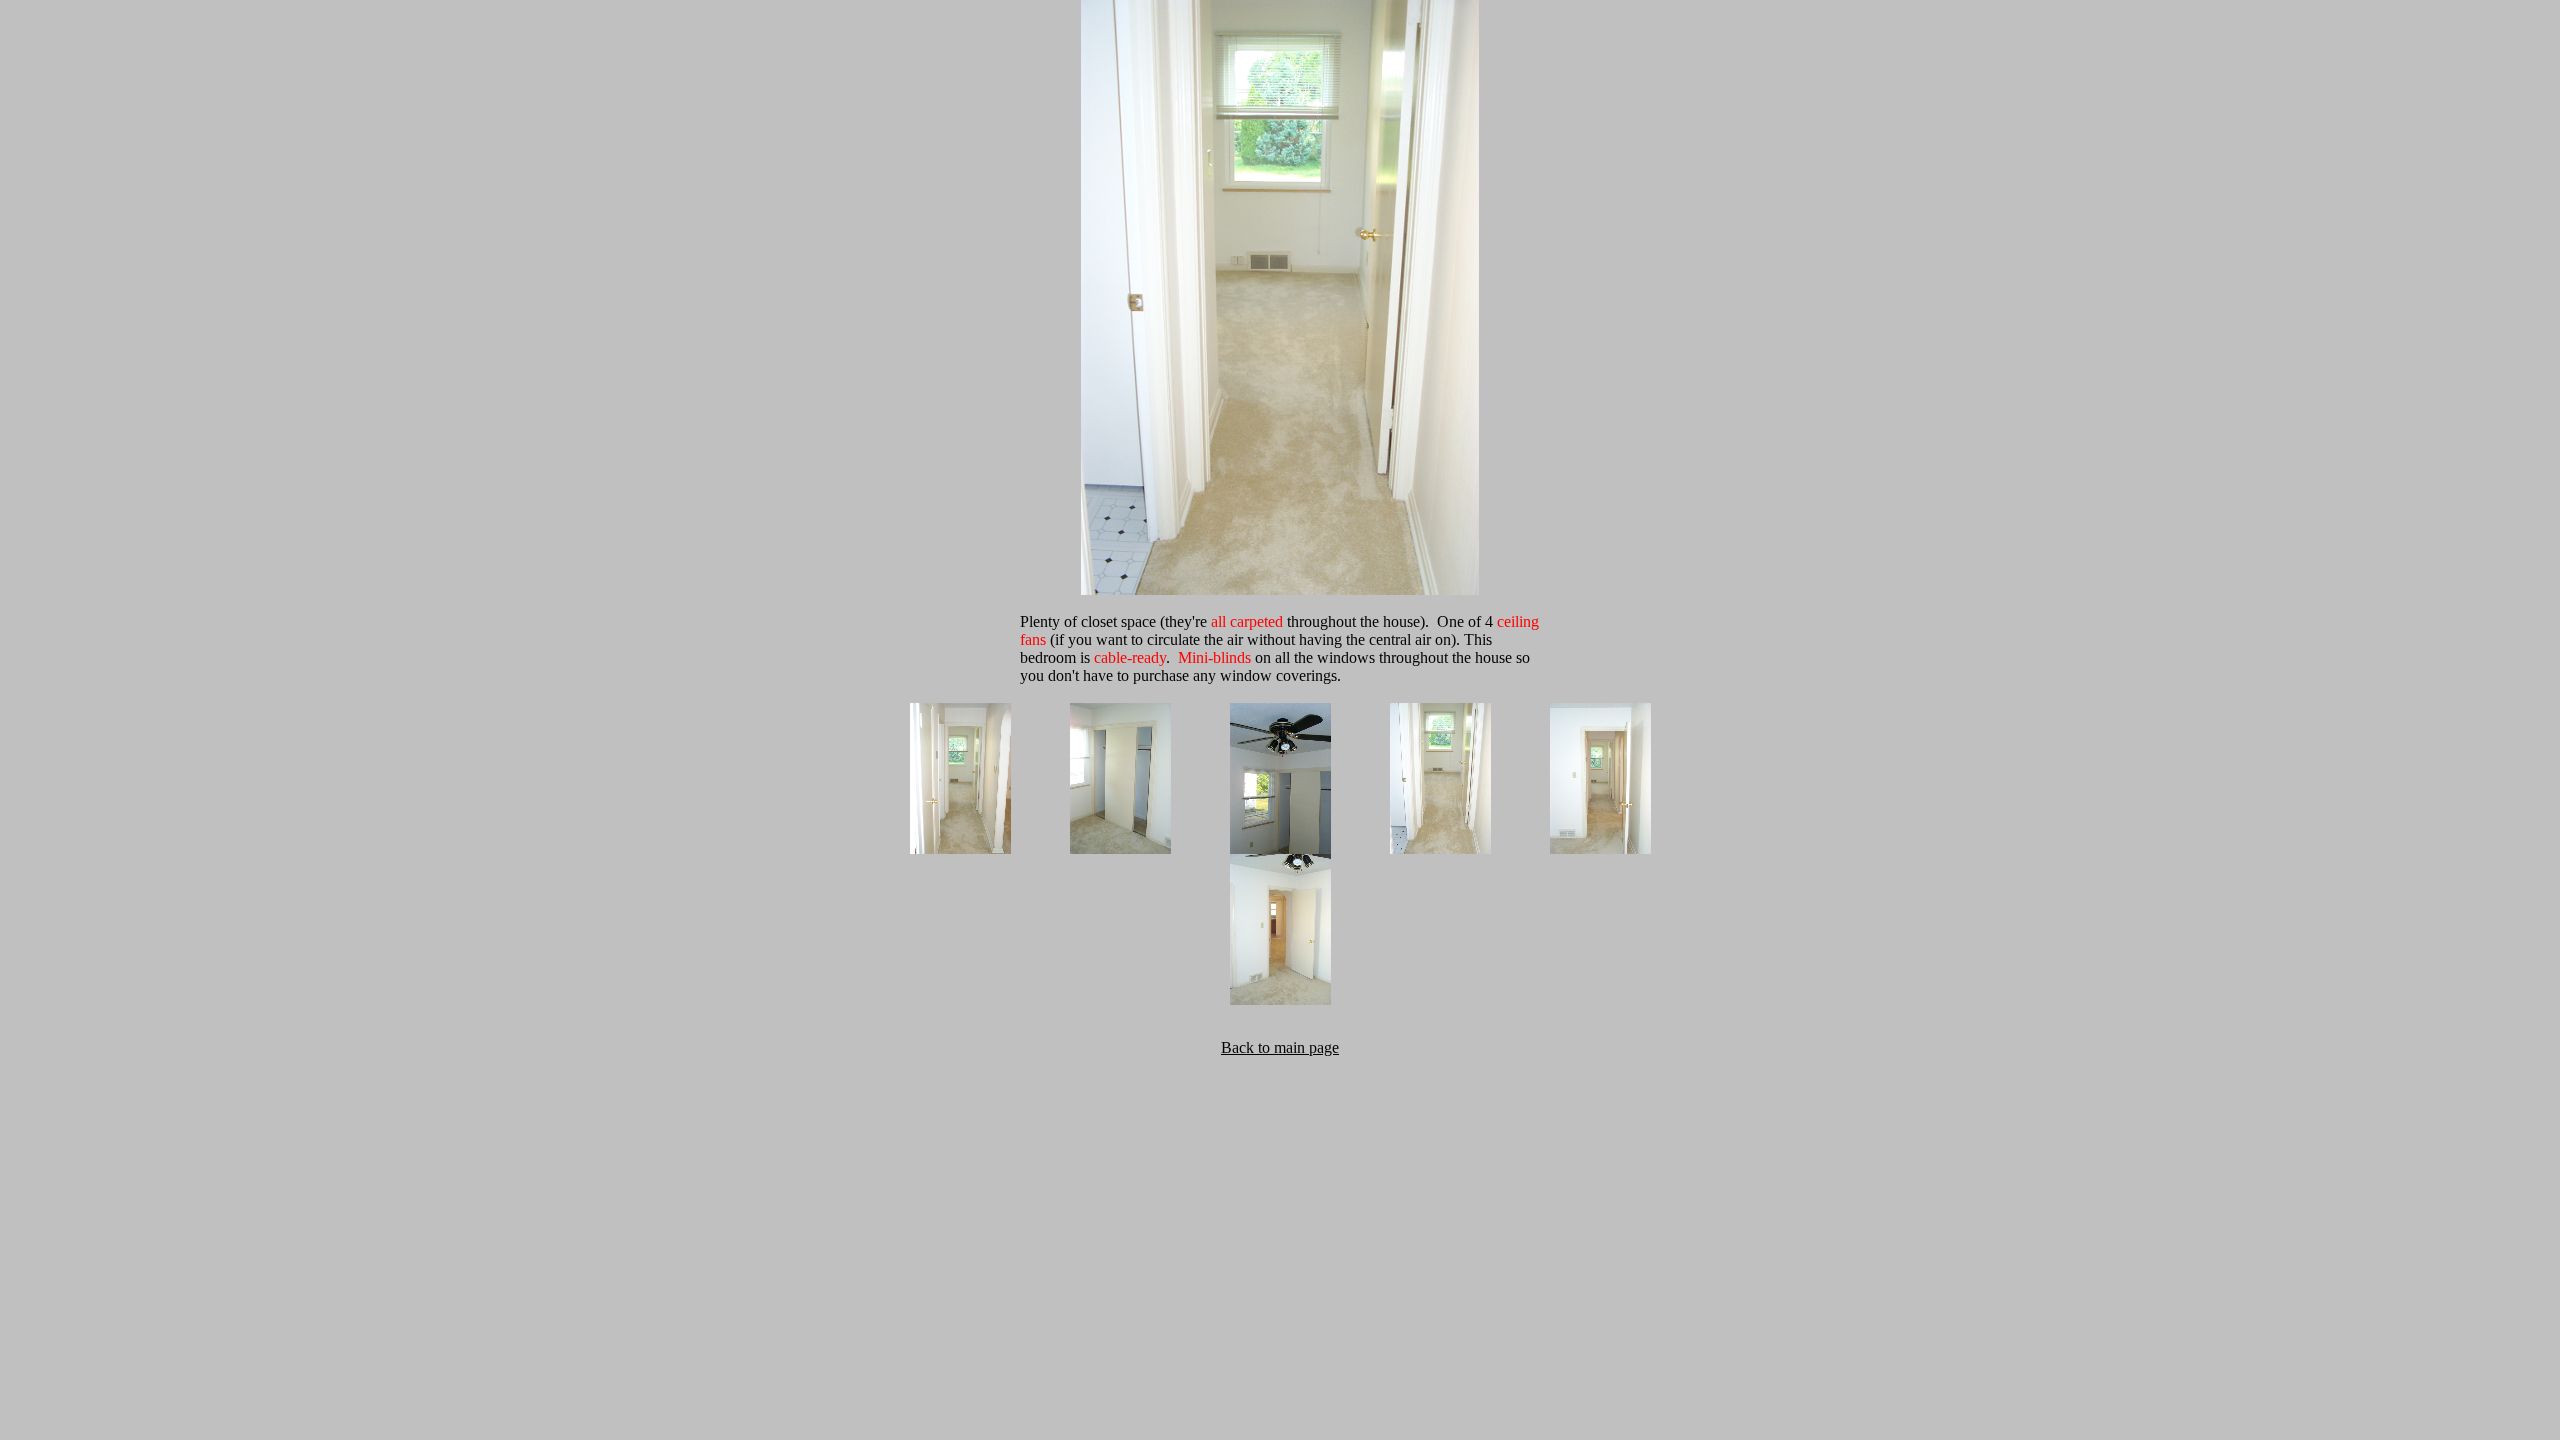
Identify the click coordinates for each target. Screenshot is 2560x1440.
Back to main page (1280, 1047)
